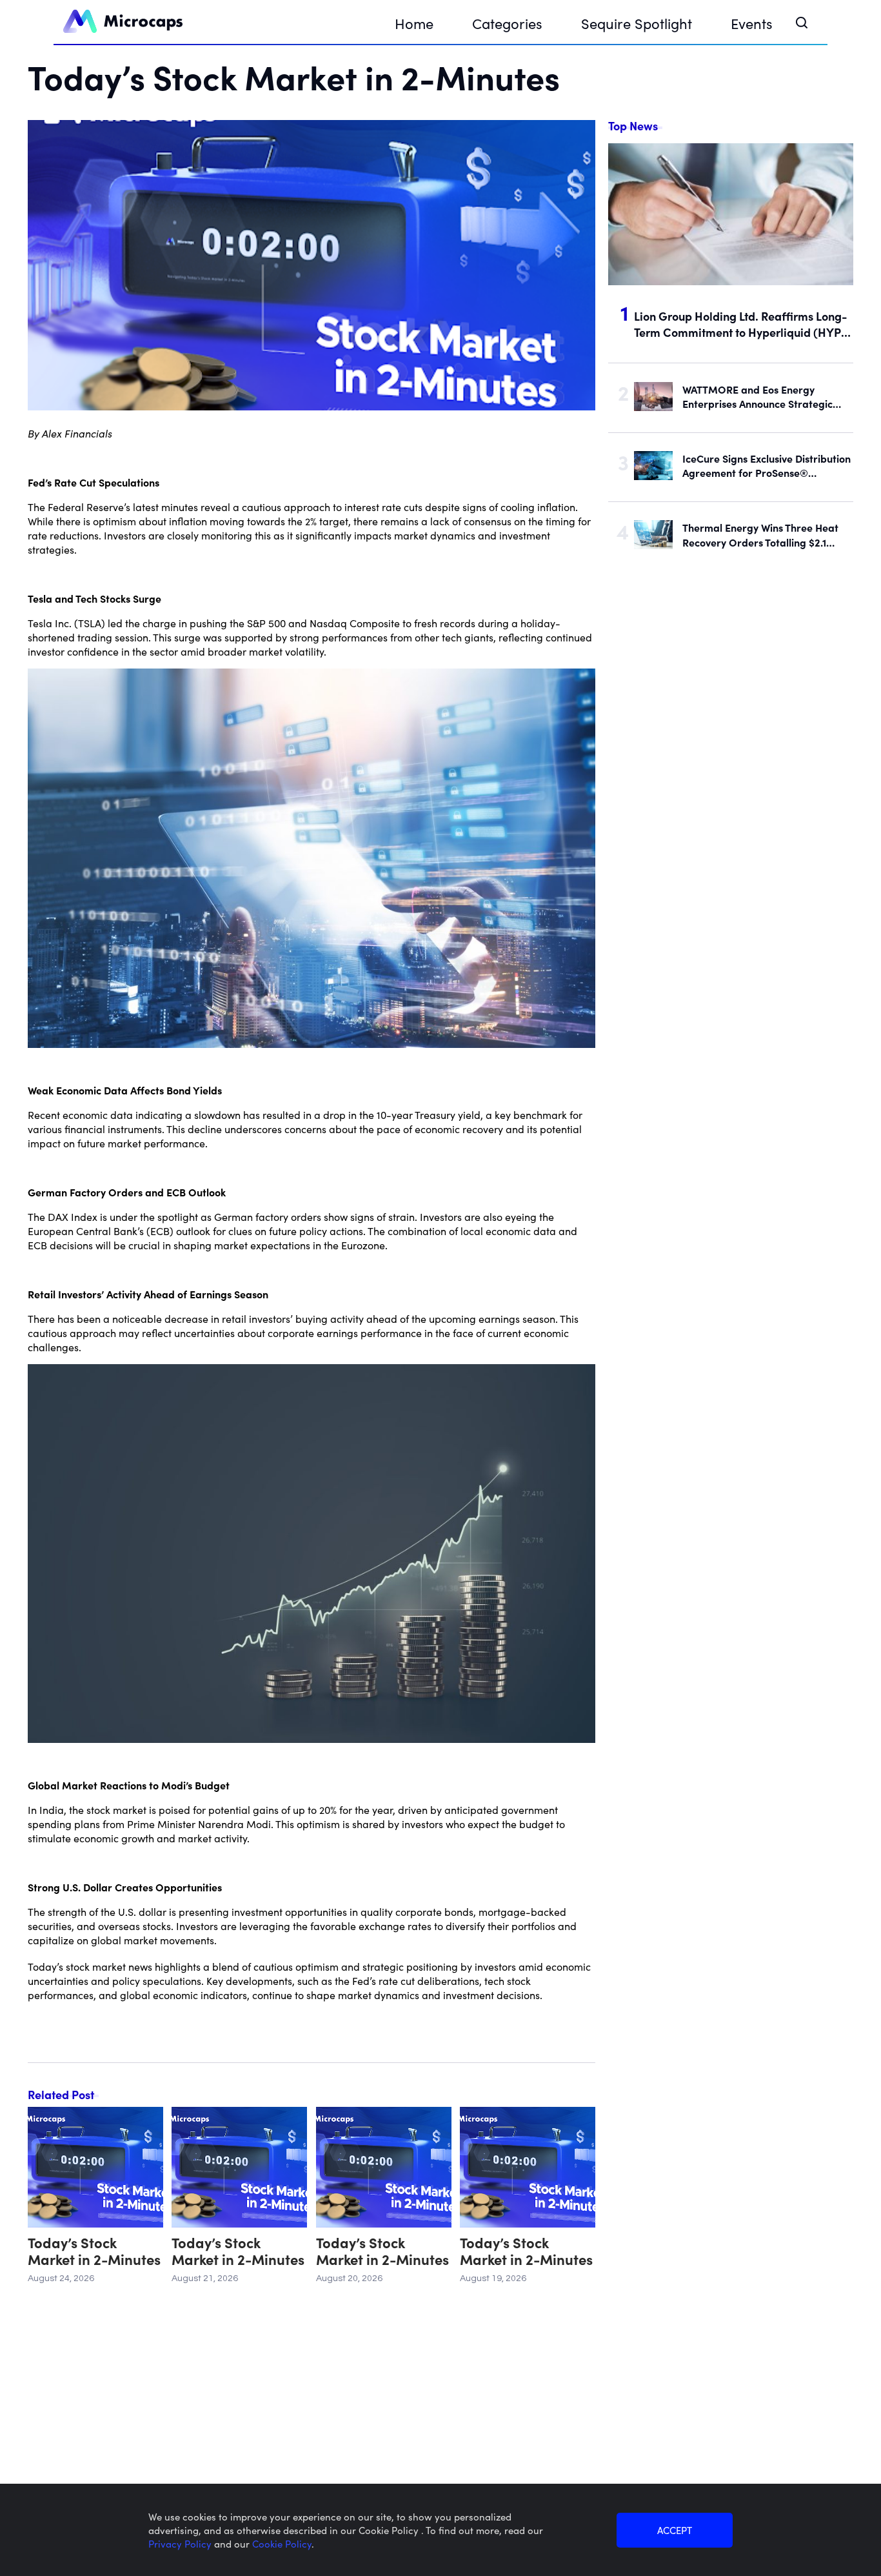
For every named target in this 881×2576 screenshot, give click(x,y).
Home (414, 23)
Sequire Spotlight (637, 23)
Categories (507, 23)
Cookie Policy (282, 2543)
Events (752, 23)
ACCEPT (675, 2530)
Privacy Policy (181, 2543)
